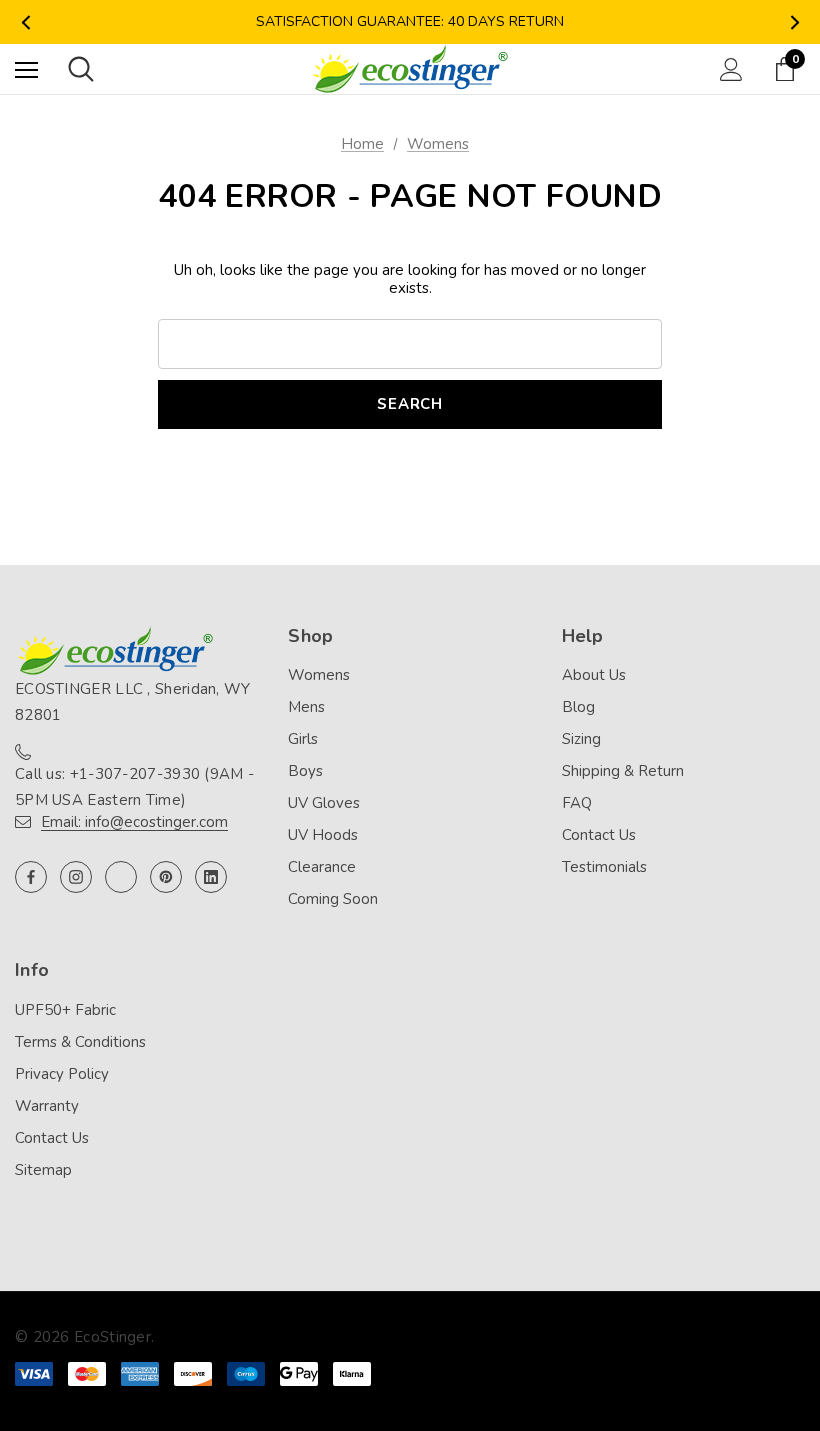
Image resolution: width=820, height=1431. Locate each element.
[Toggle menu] (26, 69)
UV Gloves (324, 803)
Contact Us (599, 835)
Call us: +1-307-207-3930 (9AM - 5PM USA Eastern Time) (134, 787)
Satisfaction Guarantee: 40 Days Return (410, 21)
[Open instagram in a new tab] (76, 877)
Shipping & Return (623, 771)
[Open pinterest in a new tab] (166, 877)
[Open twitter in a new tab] (121, 877)
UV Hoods (323, 835)
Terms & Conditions (80, 1042)
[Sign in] (731, 69)
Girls (303, 739)
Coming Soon (333, 899)
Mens (306, 707)
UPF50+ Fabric (65, 1010)
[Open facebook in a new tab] (31, 877)
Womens (319, 675)
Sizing (581, 739)
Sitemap (43, 1170)
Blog (578, 707)
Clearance (322, 867)
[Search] (81, 69)
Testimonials (604, 867)
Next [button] (794, 22)
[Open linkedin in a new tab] (211, 877)
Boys (305, 771)
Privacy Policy (62, 1074)
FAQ (577, 803)
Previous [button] (25, 22)
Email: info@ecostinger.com (134, 822)
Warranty (47, 1106)
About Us (594, 675)
